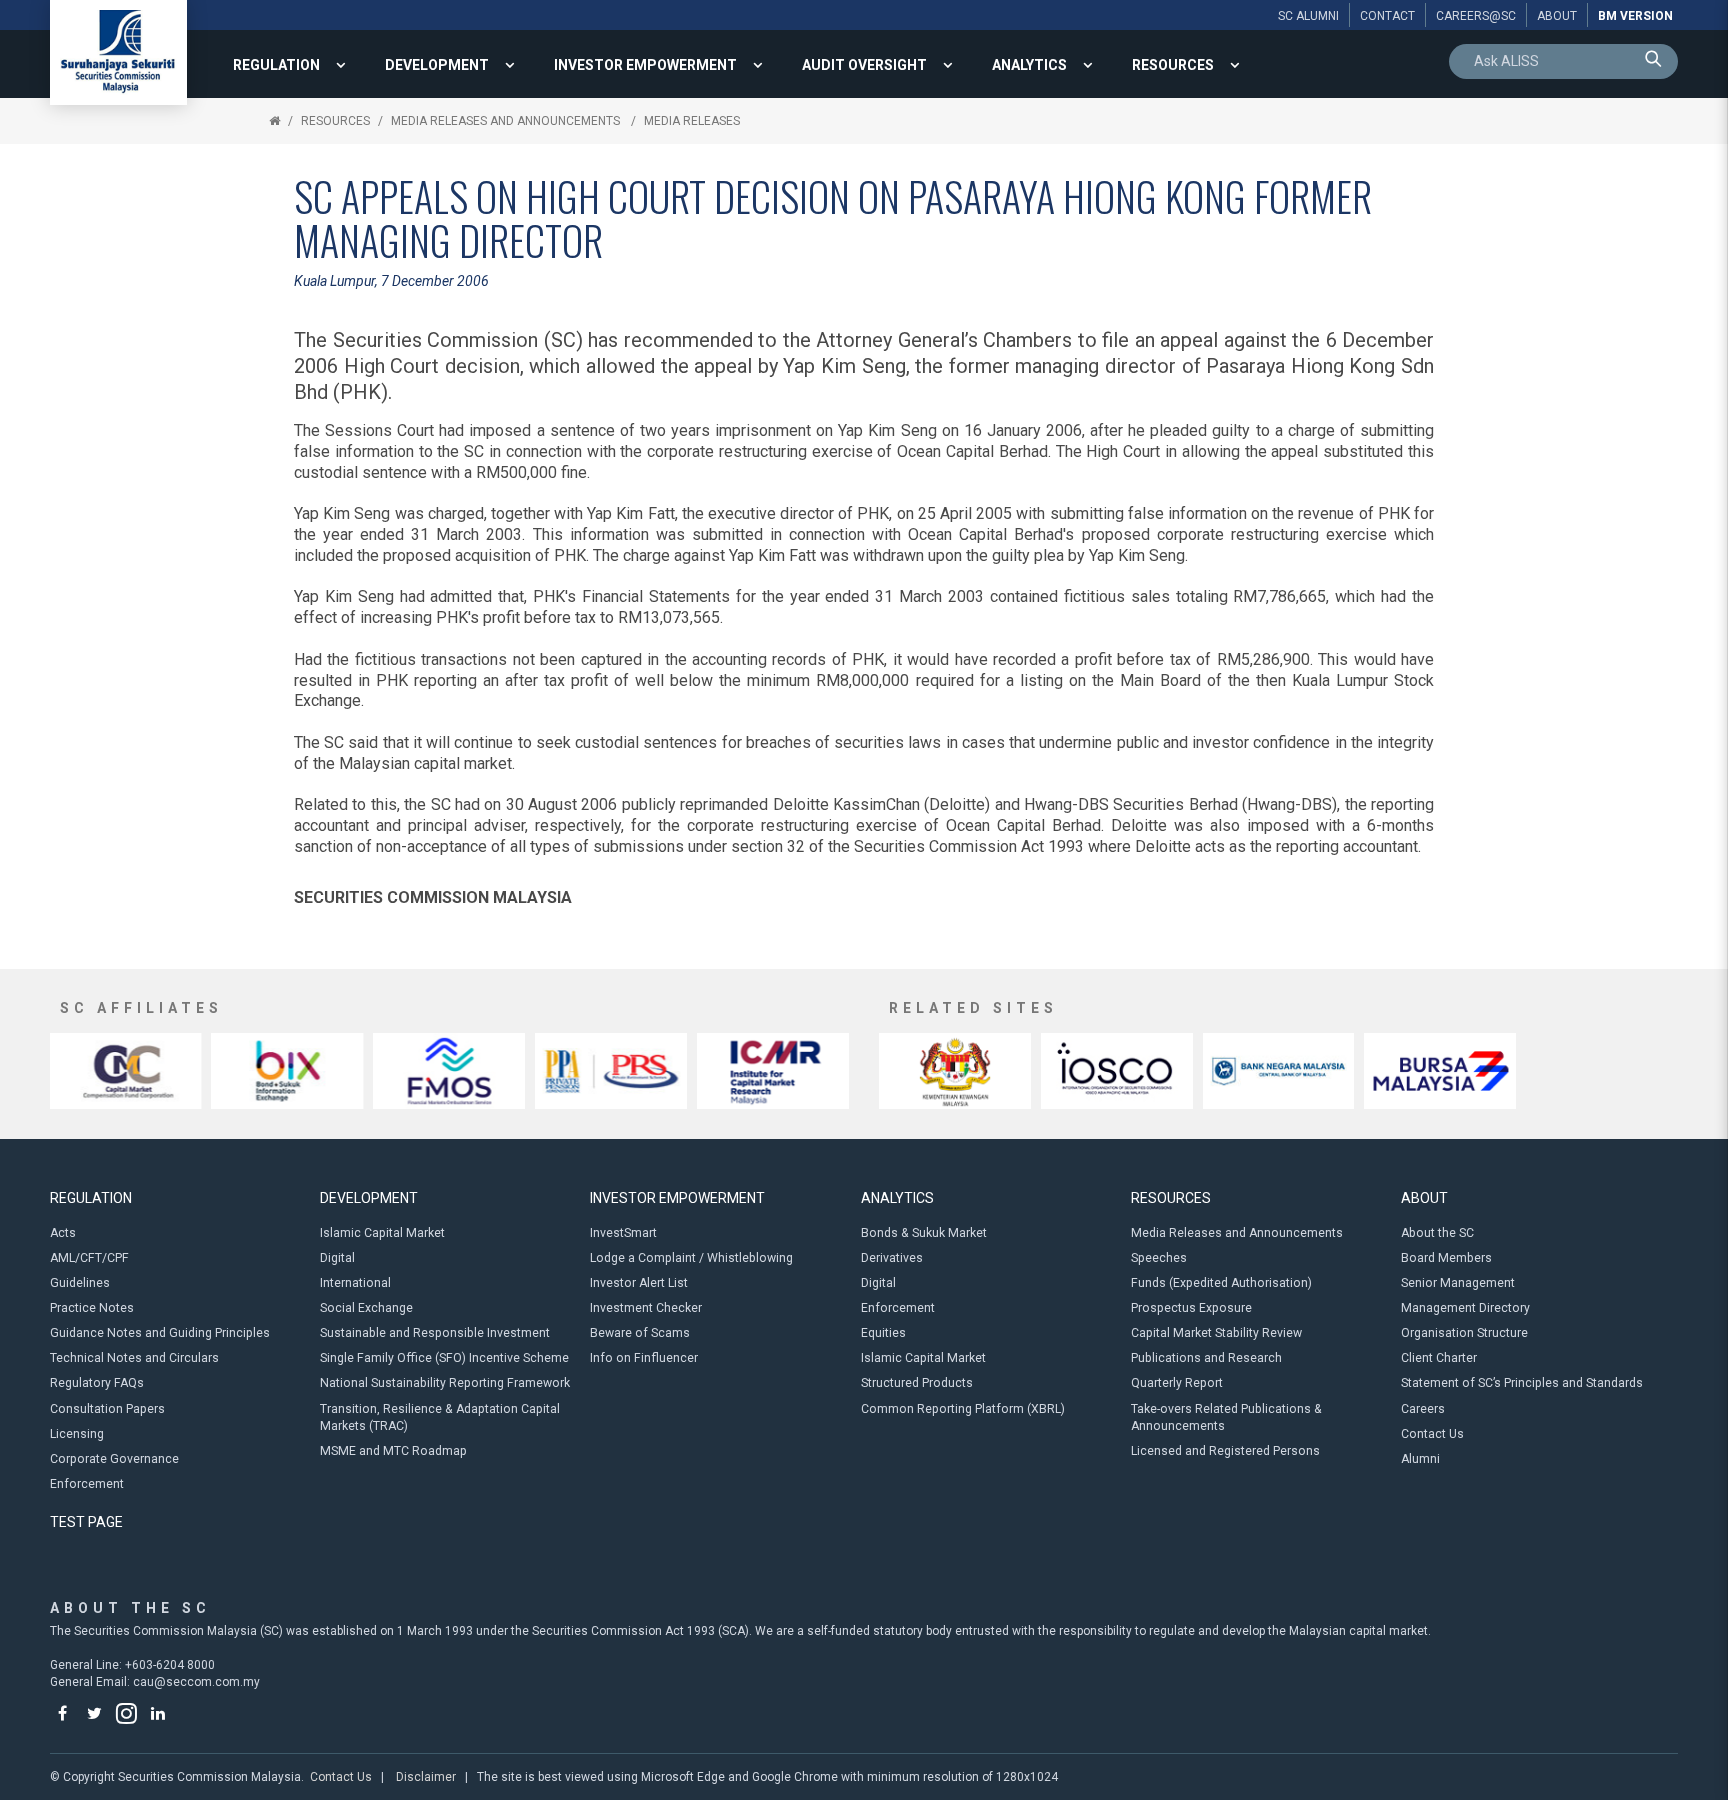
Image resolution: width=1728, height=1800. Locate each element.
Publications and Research (1206, 1358)
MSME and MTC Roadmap (393, 1451)
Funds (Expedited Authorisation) (1221, 1283)
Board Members (1446, 1258)
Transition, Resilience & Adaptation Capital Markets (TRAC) (440, 1417)
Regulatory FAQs (97, 1383)
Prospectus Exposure (1191, 1308)
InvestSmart (623, 1233)
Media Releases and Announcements (507, 121)
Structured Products (917, 1383)
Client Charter (1439, 1358)
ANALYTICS (1029, 65)
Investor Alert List (639, 1283)
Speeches (1159, 1258)
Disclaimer (426, 1777)
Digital (337, 1258)
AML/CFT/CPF (89, 1258)
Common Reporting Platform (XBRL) (963, 1409)
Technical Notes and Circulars (134, 1358)
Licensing (77, 1434)
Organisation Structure (1464, 1333)
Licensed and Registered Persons (1225, 1451)
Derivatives (892, 1258)
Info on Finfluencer (644, 1358)
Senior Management (1458, 1283)
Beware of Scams (640, 1333)
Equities (883, 1333)
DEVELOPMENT (437, 65)
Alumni (1420, 1459)
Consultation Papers (107, 1409)
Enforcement (87, 1484)
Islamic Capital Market (382, 1233)
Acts (63, 1233)
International (355, 1283)
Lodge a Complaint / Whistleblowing (691, 1258)
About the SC (1437, 1233)
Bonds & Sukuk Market (924, 1233)
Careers (1423, 1409)
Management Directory (1465, 1308)
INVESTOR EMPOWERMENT (645, 65)
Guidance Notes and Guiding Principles (160, 1333)
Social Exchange (366, 1308)
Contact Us (1432, 1434)
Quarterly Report (1177, 1383)
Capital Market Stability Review (1216, 1333)
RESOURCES (1173, 65)
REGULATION (276, 65)
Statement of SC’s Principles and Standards (1522, 1383)
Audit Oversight (864, 65)
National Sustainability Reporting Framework (445, 1383)
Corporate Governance (114, 1459)
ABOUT (1424, 1198)
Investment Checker (646, 1308)
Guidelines (80, 1283)
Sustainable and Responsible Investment (435, 1333)
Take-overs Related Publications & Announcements (1226, 1417)
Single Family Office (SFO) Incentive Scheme (444, 1358)
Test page (86, 1522)
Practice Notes (92, 1308)
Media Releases (692, 121)
